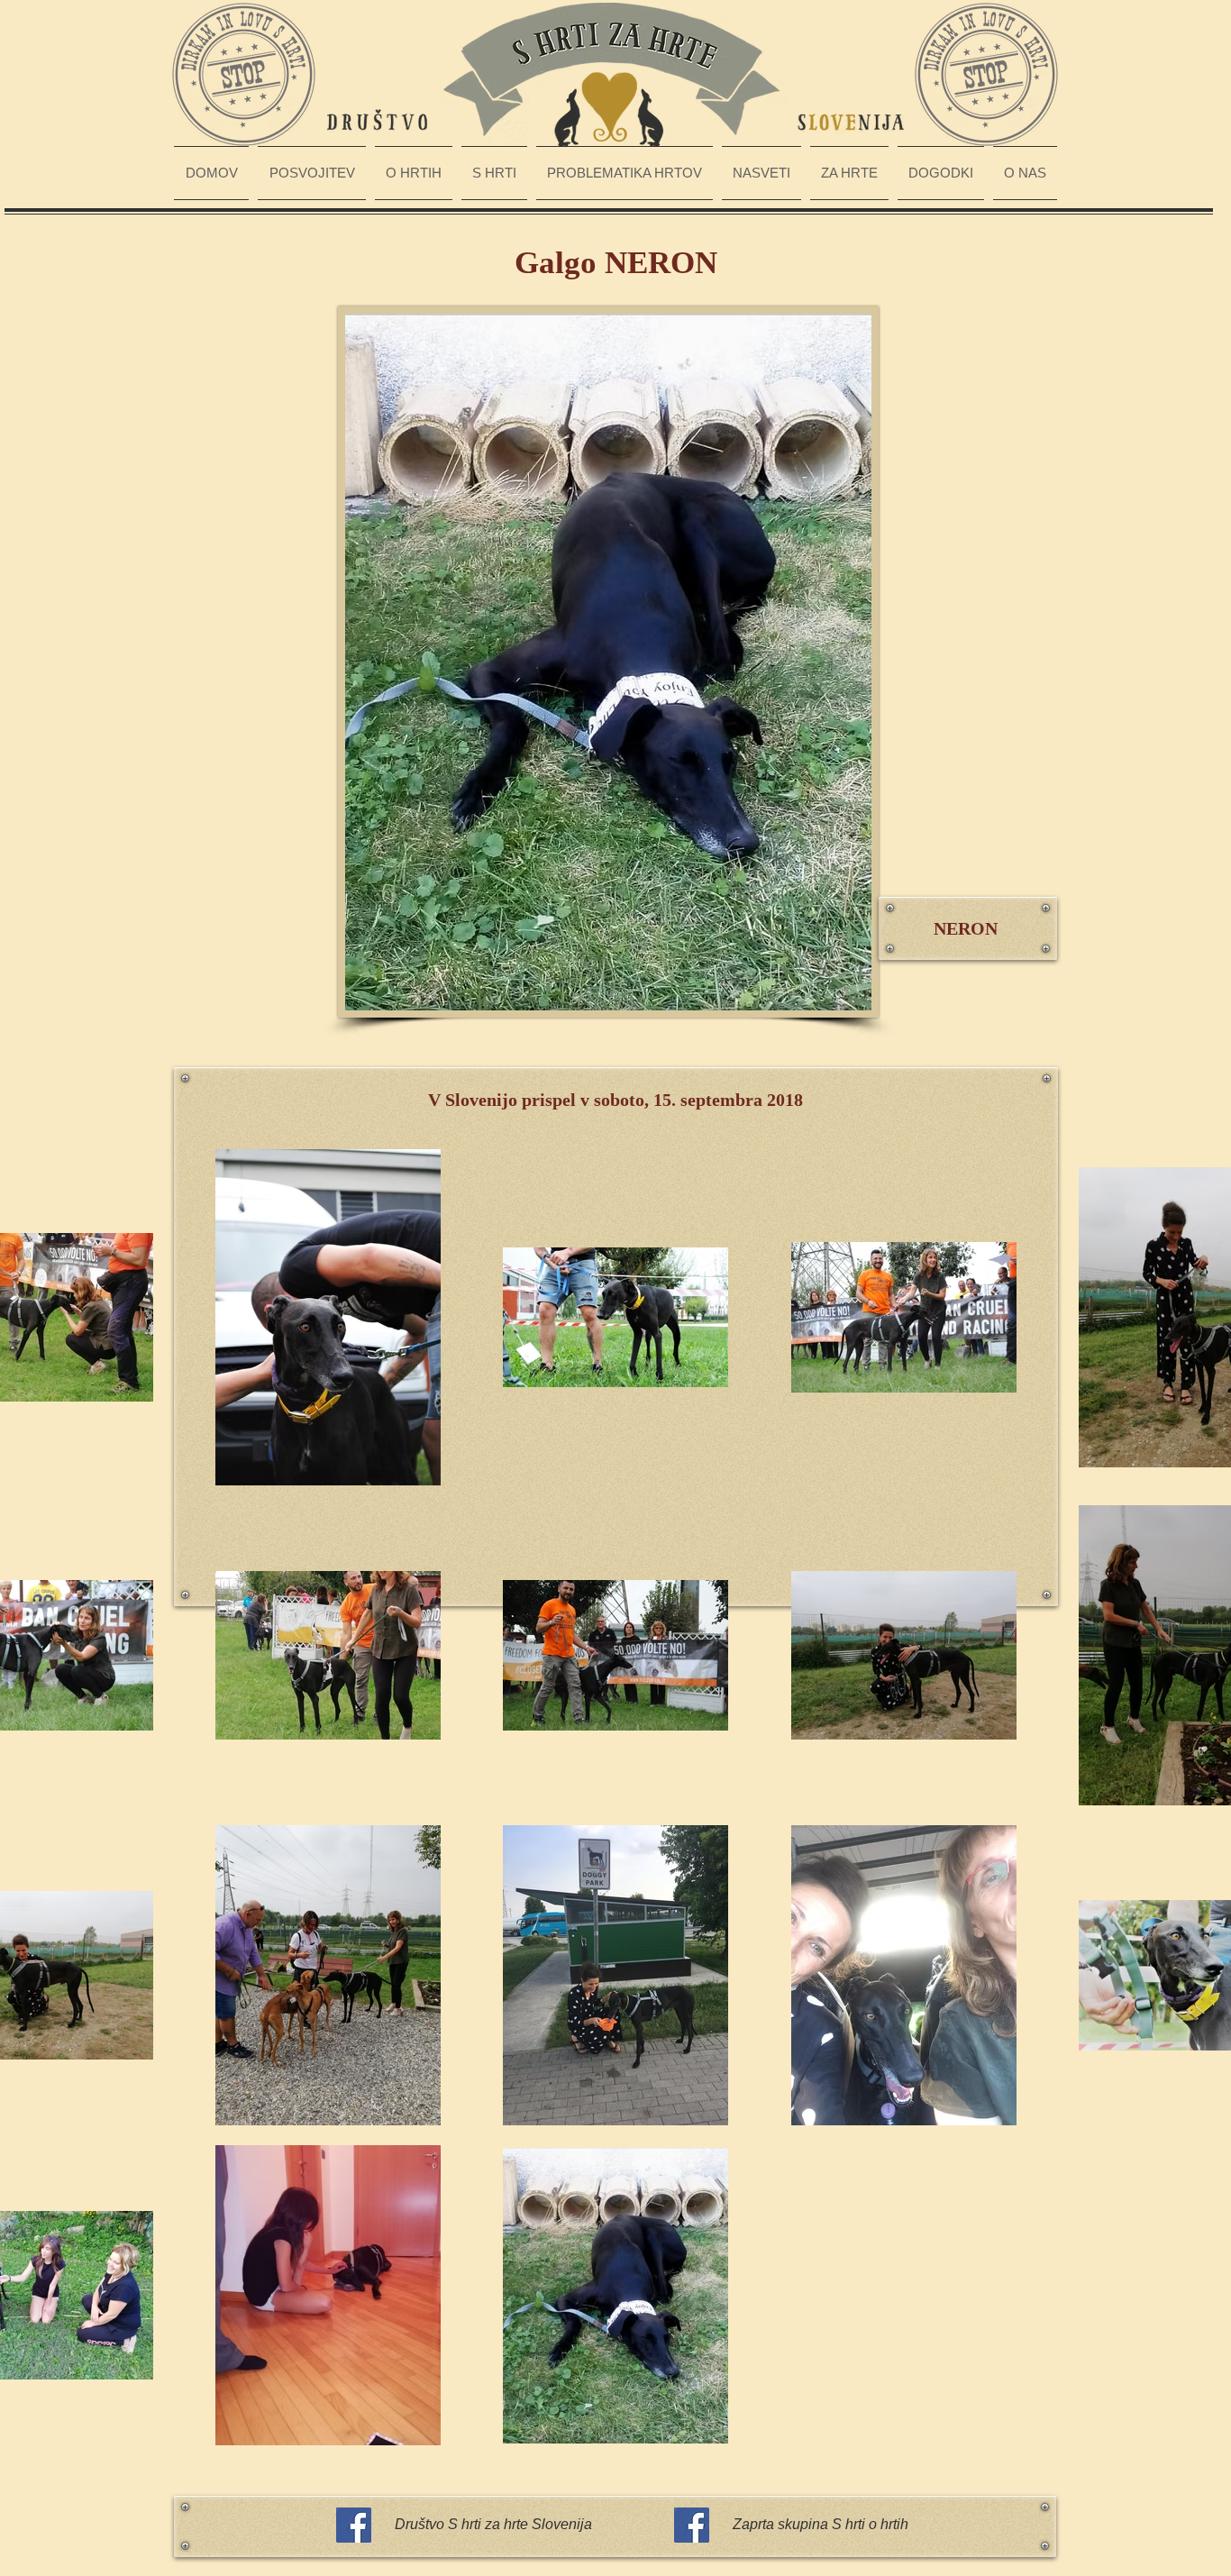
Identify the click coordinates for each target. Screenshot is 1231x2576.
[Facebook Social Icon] (354, 2525)
